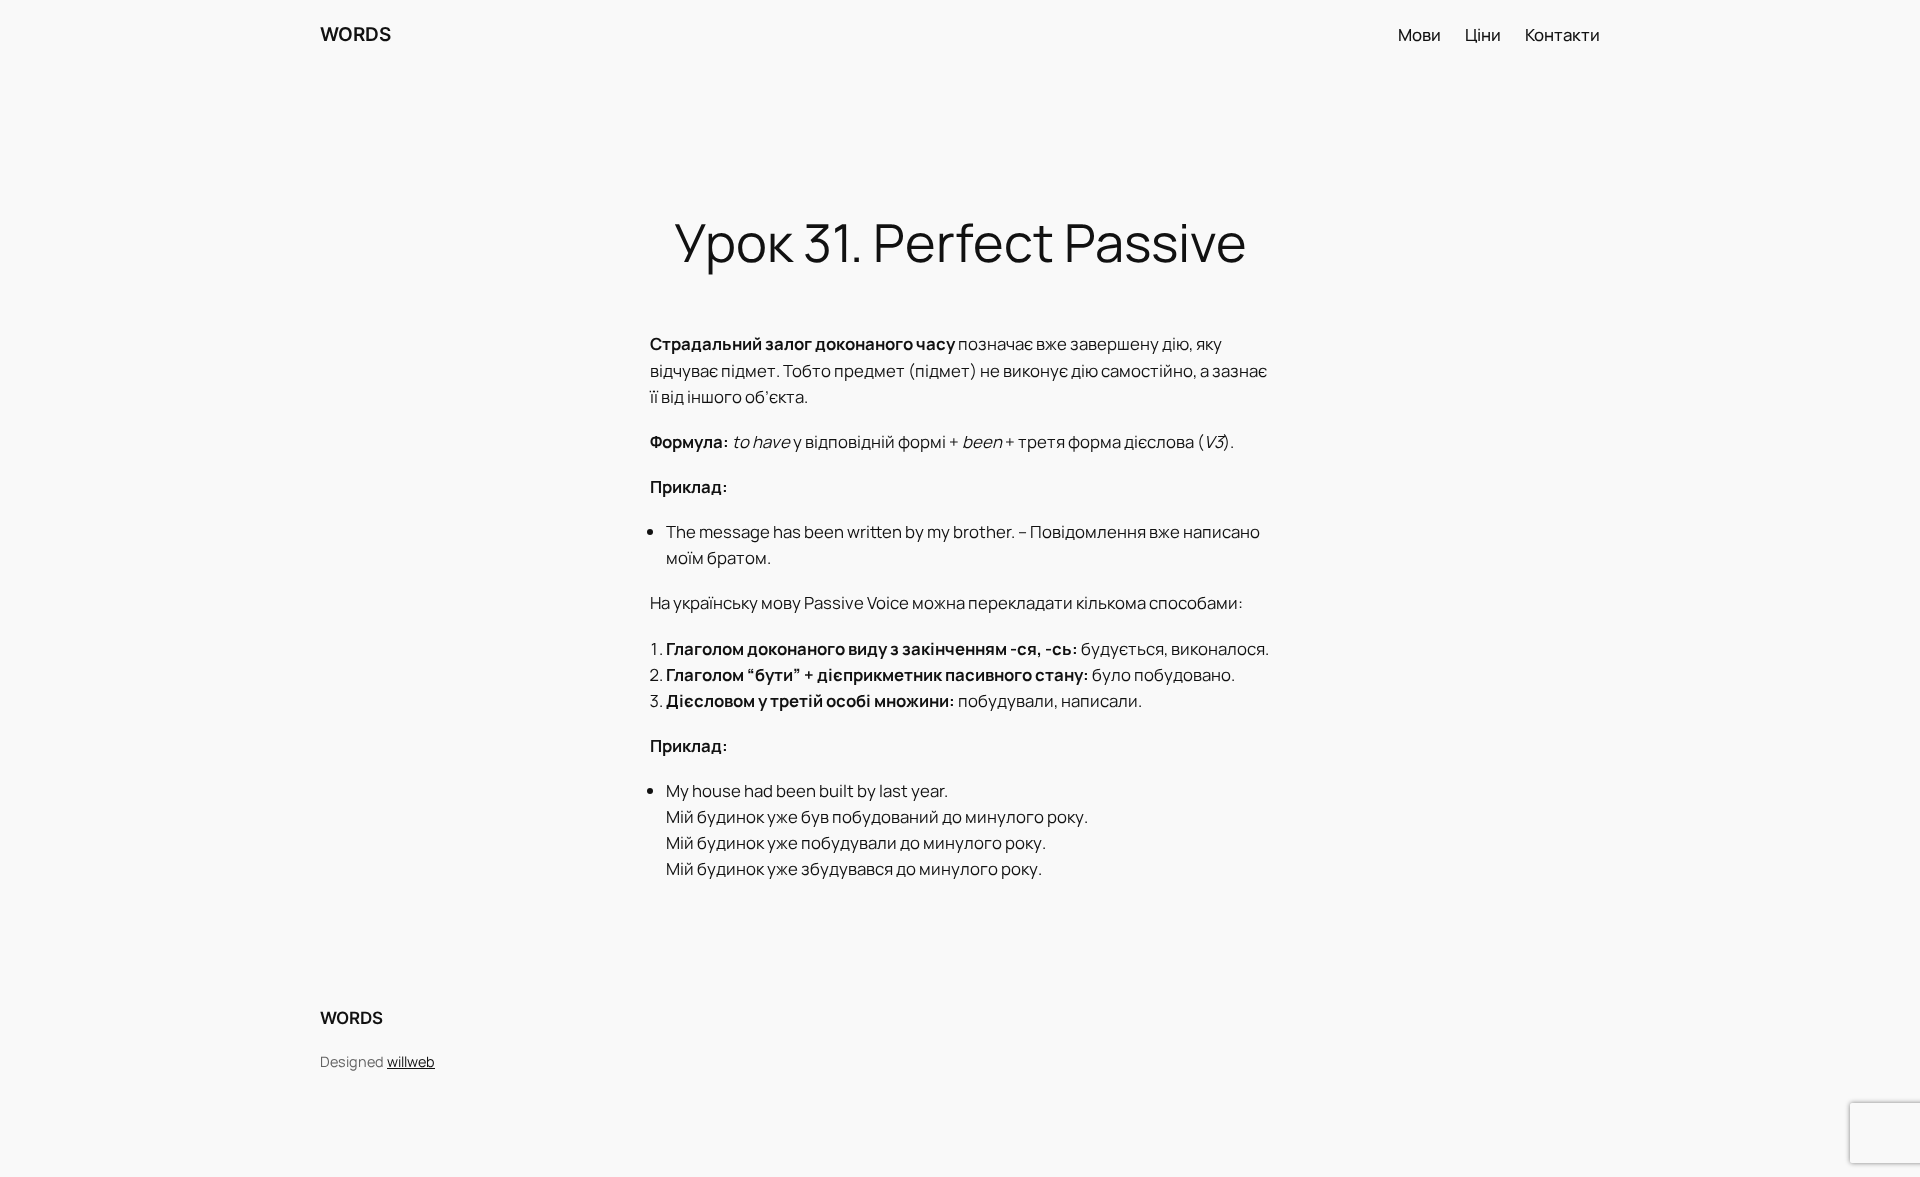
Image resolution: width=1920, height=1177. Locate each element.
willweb (411, 1061)
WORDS (355, 34)
